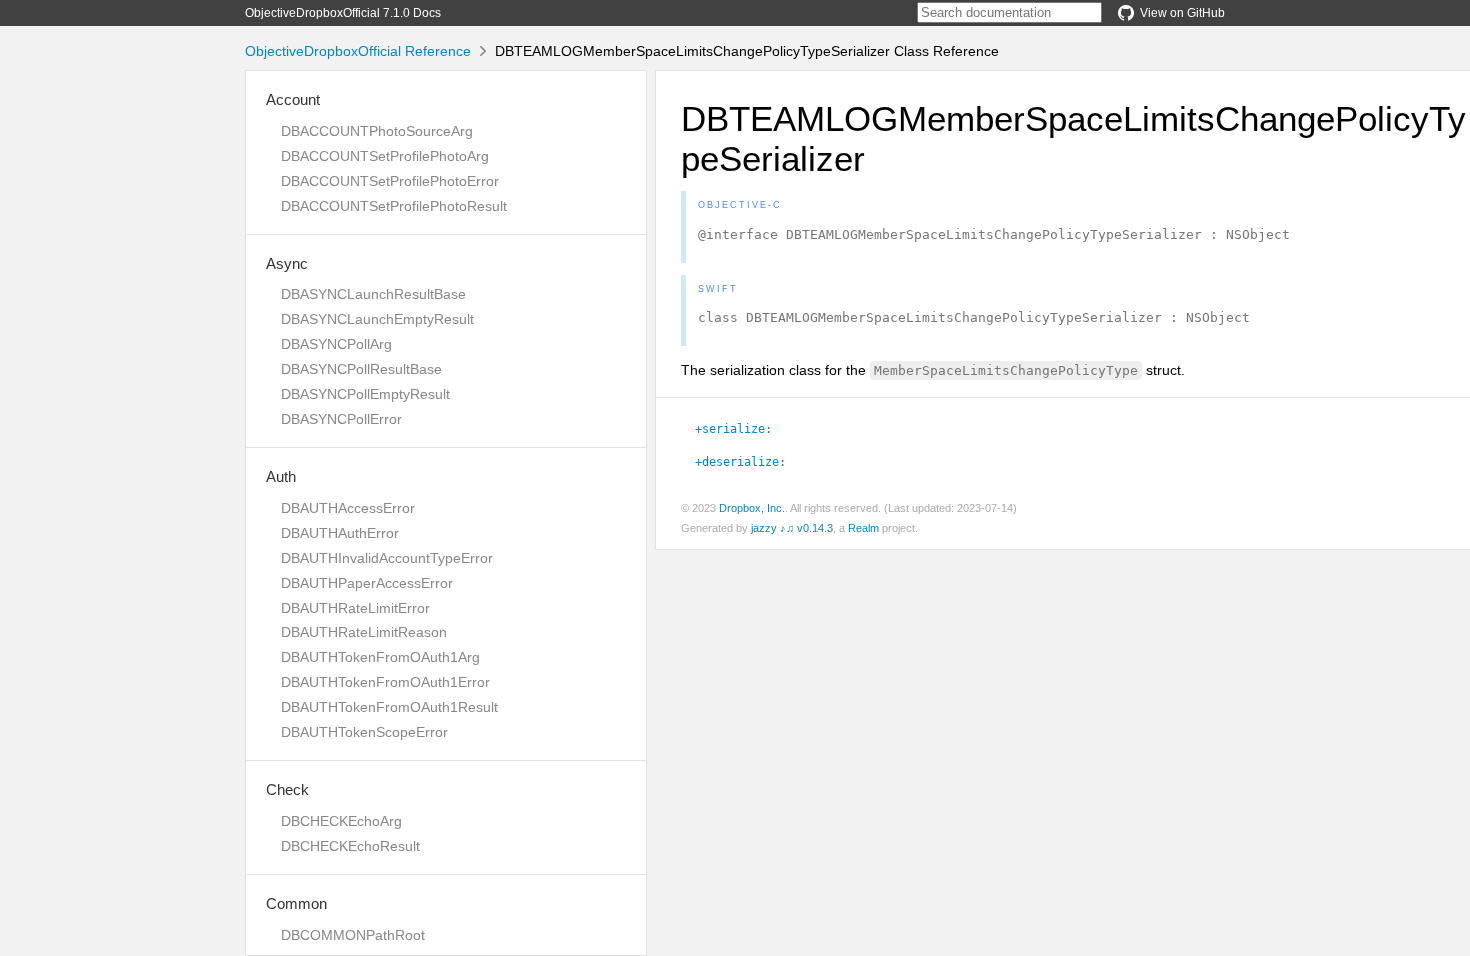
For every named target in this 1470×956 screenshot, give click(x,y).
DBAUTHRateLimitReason (364, 632)
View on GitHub (1182, 13)
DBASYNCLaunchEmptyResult (377, 319)
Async (287, 263)
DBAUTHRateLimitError (355, 608)
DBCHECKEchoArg (341, 821)
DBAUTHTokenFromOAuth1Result (389, 707)
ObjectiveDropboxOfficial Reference (358, 51)
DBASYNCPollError (341, 419)
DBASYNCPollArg (336, 344)
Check (287, 789)
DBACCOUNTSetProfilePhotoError (390, 181)
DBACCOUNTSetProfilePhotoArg (385, 156)
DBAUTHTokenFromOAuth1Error (385, 682)
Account (293, 99)
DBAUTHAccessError (348, 508)
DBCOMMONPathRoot (353, 935)
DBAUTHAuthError (340, 533)
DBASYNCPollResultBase (361, 369)
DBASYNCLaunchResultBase (373, 294)
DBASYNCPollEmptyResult (365, 394)
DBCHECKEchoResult (350, 846)
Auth (281, 476)
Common (296, 903)
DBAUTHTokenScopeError (364, 732)
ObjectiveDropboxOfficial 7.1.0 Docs (343, 13)
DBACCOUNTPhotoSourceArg (377, 131)
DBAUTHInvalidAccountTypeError (387, 558)
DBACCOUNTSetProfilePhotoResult (394, 206)
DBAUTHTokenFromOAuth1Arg (380, 657)
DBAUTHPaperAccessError (367, 583)
